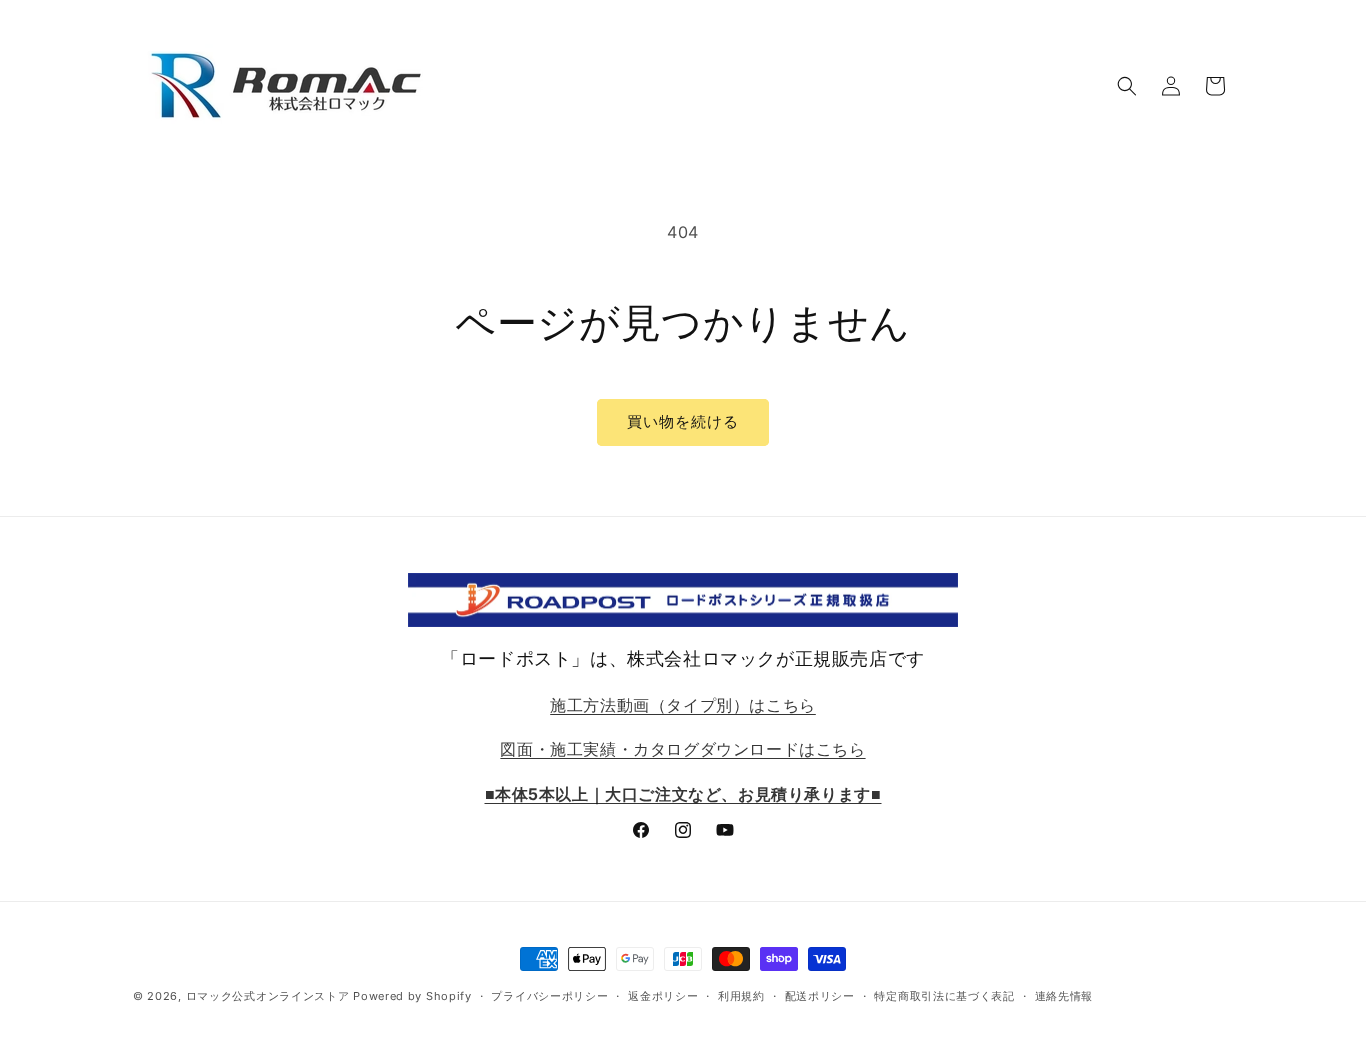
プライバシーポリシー (549, 996)
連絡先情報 (1064, 996)
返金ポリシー (663, 996)
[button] (1127, 86)
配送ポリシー (820, 996)
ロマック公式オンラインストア (268, 996)
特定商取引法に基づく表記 (944, 996)
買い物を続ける (683, 421)
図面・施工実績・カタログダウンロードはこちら (682, 749)
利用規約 (741, 996)
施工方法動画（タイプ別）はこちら (683, 705)
